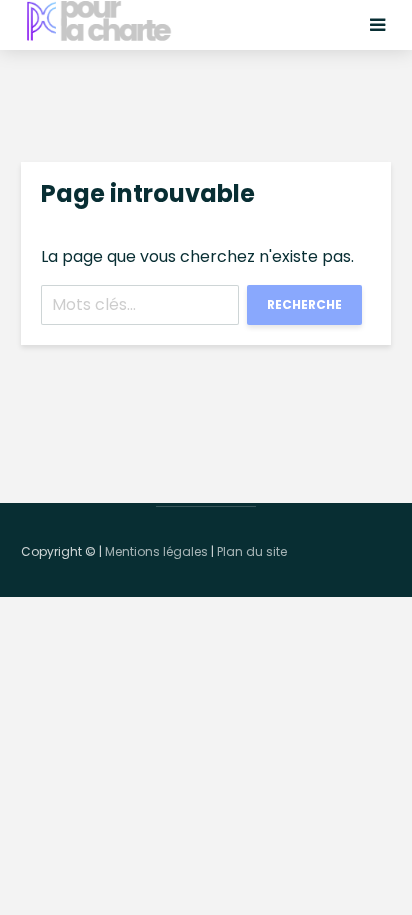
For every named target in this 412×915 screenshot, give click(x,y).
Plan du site (252, 551)
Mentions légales (156, 551)
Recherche (304, 304)
